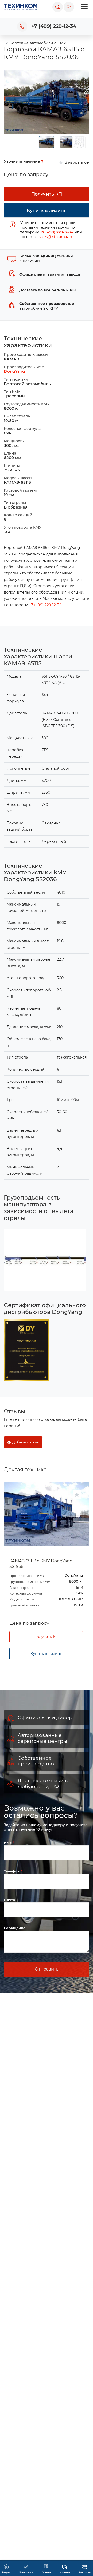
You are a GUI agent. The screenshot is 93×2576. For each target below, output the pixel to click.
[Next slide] (81, 102)
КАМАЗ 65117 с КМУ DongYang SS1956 (41, 1564)
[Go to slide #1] (47, 142)
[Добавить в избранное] (77, 1495)
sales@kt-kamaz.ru (56, 237)
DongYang (14, 371)
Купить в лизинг (46, 1654)
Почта (9, 1900)
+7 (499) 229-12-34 (54, 26)
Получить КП (46, 1637)
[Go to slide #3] (79, 142)
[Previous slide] (12, 102)
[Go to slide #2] (66, 142)
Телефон (12, 1871)
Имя (8, 1843)
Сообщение (15, 1928)
